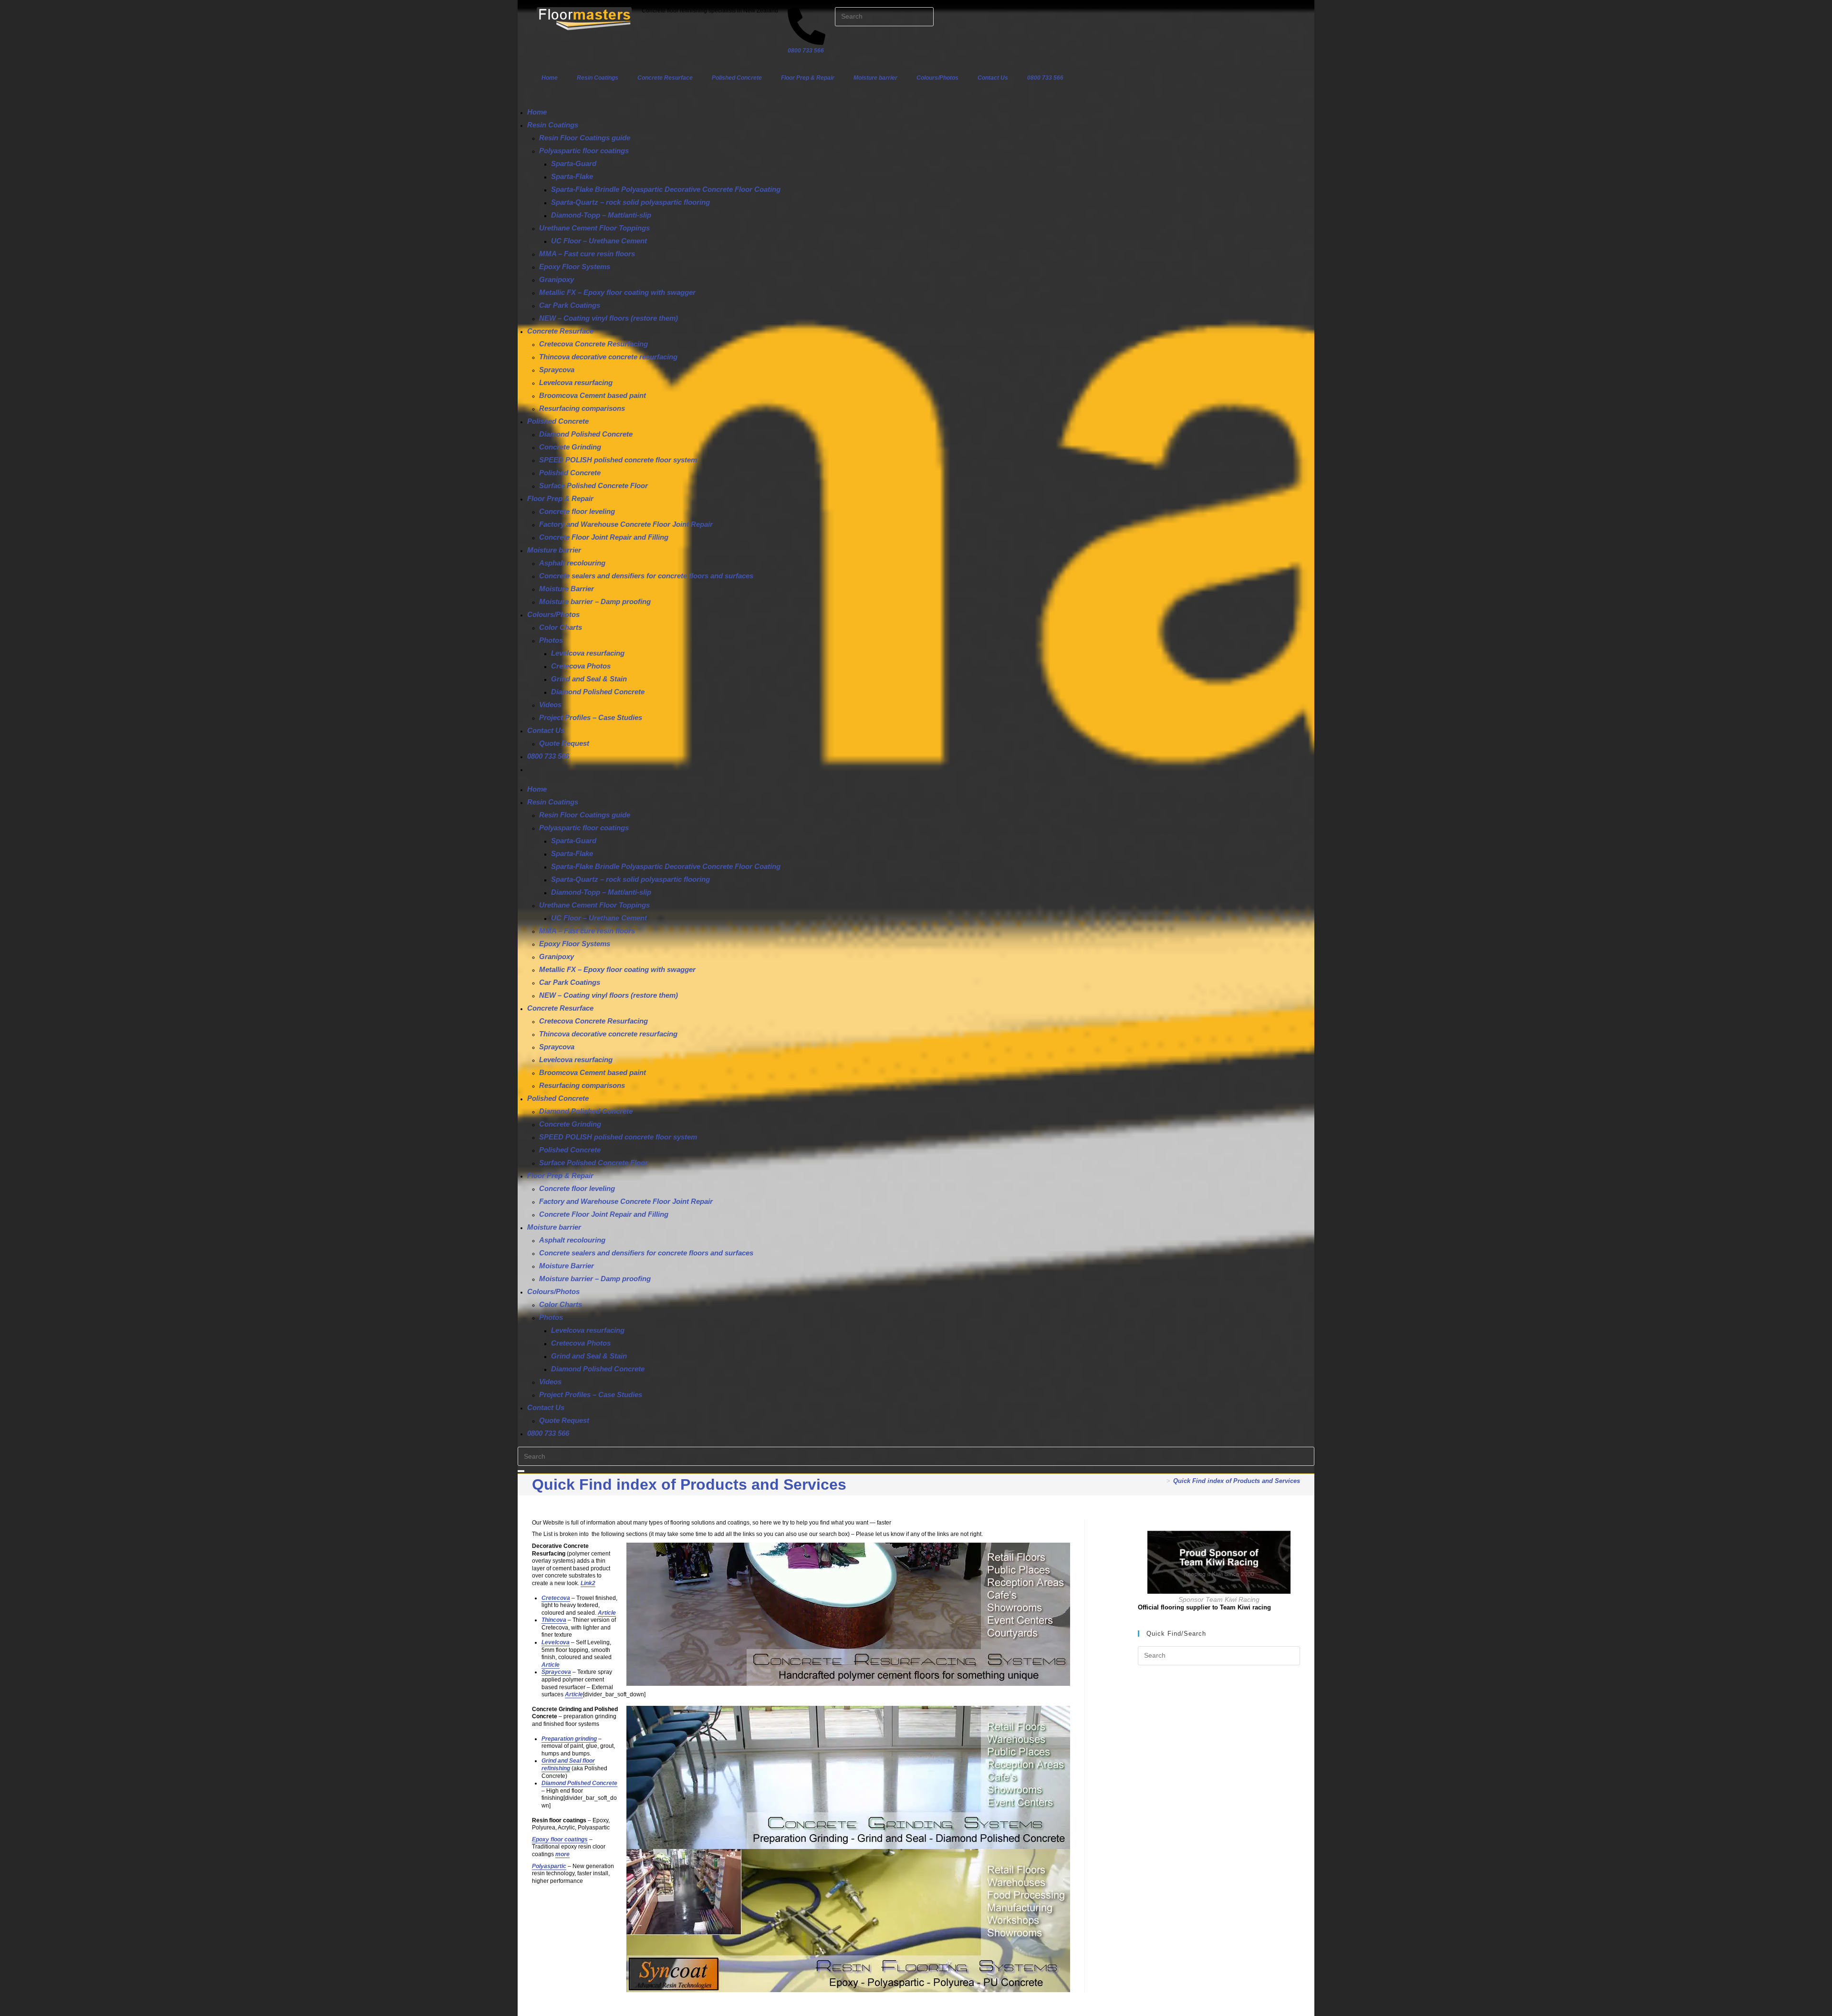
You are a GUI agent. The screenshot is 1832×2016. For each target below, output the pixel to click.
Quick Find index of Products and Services (1237, 1481)
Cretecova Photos (581, 666)
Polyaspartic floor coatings (584, 151)
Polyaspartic (549, 1866)
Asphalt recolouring (572, 563)
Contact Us (993, 78)
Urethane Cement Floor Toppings (594, 228)
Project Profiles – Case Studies (591, 717)
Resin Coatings (598, 78)
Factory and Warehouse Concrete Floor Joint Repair (626, 524)
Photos (551, 640)
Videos (550, 705)
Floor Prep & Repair (808, 78)
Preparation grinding (569, 1739)
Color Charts (561, 627)
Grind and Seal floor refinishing (568, 1765)
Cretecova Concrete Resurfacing (593, 344)
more (562, 1854)
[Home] (1161, 1481)
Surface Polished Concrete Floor (593, 486)
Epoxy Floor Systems (575, 266)
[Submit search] (521, 1471)
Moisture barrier (875, 78)
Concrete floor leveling (577, 511)
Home (550, 78)
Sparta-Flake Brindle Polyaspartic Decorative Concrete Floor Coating (666, 189)
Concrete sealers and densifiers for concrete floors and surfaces (646, 576)
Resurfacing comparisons (582, 408)
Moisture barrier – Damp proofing (595, 601)
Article (607, 1613)
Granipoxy (557, 279)
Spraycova (557, 370)
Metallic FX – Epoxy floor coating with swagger (617, 292)
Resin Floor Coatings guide (585, 138)
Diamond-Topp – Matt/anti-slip (601, 215)
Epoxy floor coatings (560, 1839)
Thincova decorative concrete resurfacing (608, 357)
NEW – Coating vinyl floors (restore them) (609, 318)
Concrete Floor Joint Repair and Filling (604, 537)
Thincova (554, 1620)
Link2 (588, 1583)
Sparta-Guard (574, 163)
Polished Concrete (737, 78)
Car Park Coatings (570, 305)
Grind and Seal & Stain (589, 679)
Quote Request (564, 743)
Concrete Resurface (665, 78)
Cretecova (556, 1598)
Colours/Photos (937, 78)
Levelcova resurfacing (576, 382)
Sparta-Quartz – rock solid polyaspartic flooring (630, 202)
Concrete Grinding (570, 447)
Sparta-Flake (572, 176)
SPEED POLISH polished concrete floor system (618, 460)
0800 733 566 (1045, 78)
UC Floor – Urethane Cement (599, 241)
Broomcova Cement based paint (593, 395)
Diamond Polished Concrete (586, 434)
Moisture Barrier (567, 589)
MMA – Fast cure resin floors (587, 254)
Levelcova (556, 1642)
